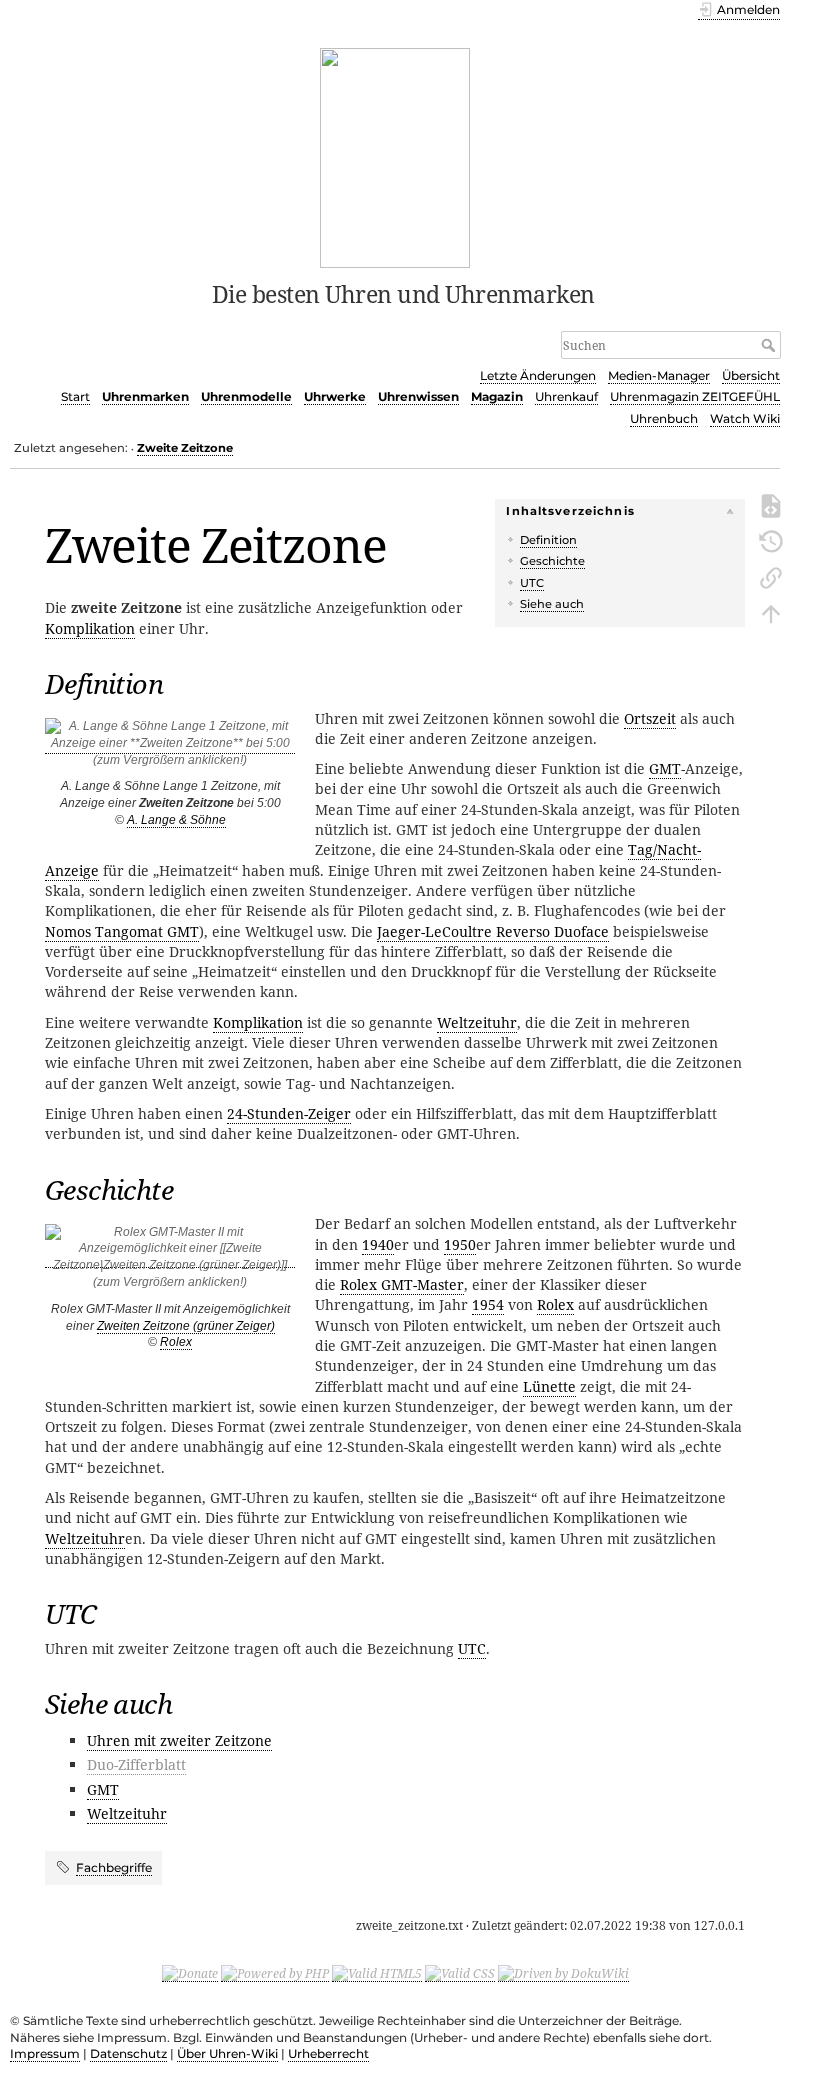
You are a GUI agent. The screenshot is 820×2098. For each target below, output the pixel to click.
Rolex (176, 1342)
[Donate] (190, 1973)
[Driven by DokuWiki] (563, 1973)
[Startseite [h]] (395, 156)
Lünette (549, 1386)
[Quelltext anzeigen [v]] (771, 504)
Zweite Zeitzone (185, 448)
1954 (488, 1304)
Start (75, 396)
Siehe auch (552, 604)
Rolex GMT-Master (402, 1284)
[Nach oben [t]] (771, 612)
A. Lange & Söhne (176, 820)
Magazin (497, 396)
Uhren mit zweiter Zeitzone (179, 1740)
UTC (532, 583)
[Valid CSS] (460, 1973)
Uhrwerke (335, 396)
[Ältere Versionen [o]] (771, 540)
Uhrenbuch (664, 418)
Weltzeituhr (477, 1022)
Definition (548, 540)
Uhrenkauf (566, 396)
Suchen (770, 345)
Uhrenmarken (145, 396)
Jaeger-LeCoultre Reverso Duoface (493, 931)
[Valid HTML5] (377, 1973)
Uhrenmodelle (246, 396)
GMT (665, 768)
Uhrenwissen (418, 396)
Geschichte (552, 561)
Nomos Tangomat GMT (122, 931)
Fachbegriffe (114, 1867)
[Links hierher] (771, 576)
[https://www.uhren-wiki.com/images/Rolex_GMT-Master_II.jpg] (170, 1260)
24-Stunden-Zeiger (289, 1113)
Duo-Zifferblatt (136, 1764)
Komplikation (90, 628)
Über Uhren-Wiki (227, 2053)
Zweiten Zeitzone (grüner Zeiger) (186, 1326)
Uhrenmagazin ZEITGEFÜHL (695, 396)
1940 (378, 1244)
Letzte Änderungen (538, 375)
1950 (460, 1244)
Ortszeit (650, 718)
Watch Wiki (745, 418)
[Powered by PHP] (275, 1973)
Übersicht (751, 375)
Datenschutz (128, 2053)
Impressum (45, 2053)
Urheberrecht (328, 2053)
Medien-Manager (659, 375)
